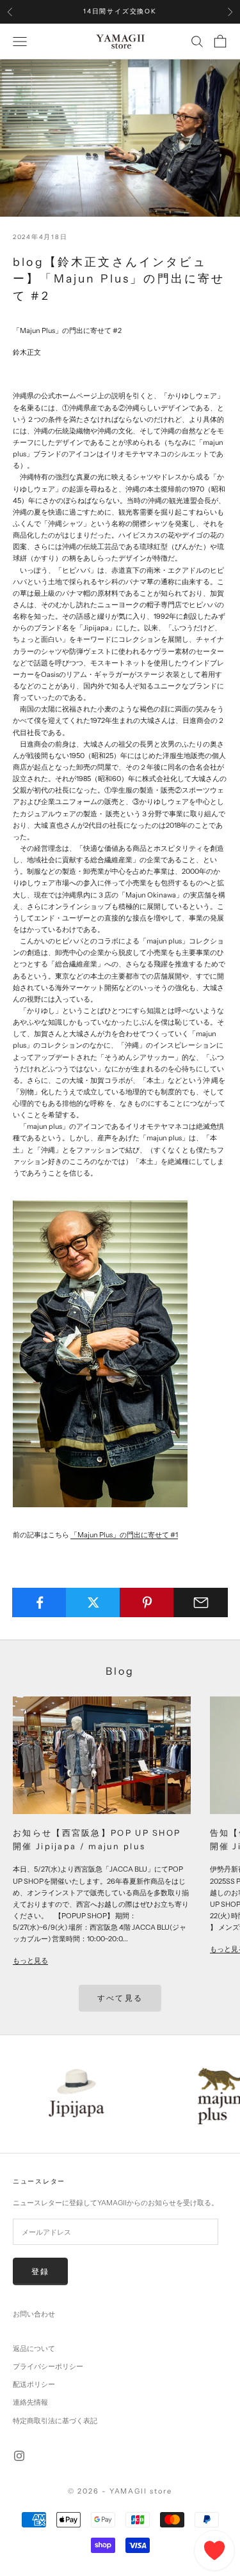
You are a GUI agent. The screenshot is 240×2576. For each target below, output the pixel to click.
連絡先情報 (30, 2402)
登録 (40, 2271)
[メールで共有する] (201, 1602)
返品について (34, 2348)
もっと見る (30, 1960)
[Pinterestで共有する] (147, 1602)
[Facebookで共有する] (39, 1602)
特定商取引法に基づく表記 (55, 2421)
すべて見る (120, 1998)
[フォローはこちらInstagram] (19, 2456)
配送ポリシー (34, 2384)
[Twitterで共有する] (93, 1602)
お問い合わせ (34, 2314)
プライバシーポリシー (48, 2366)
